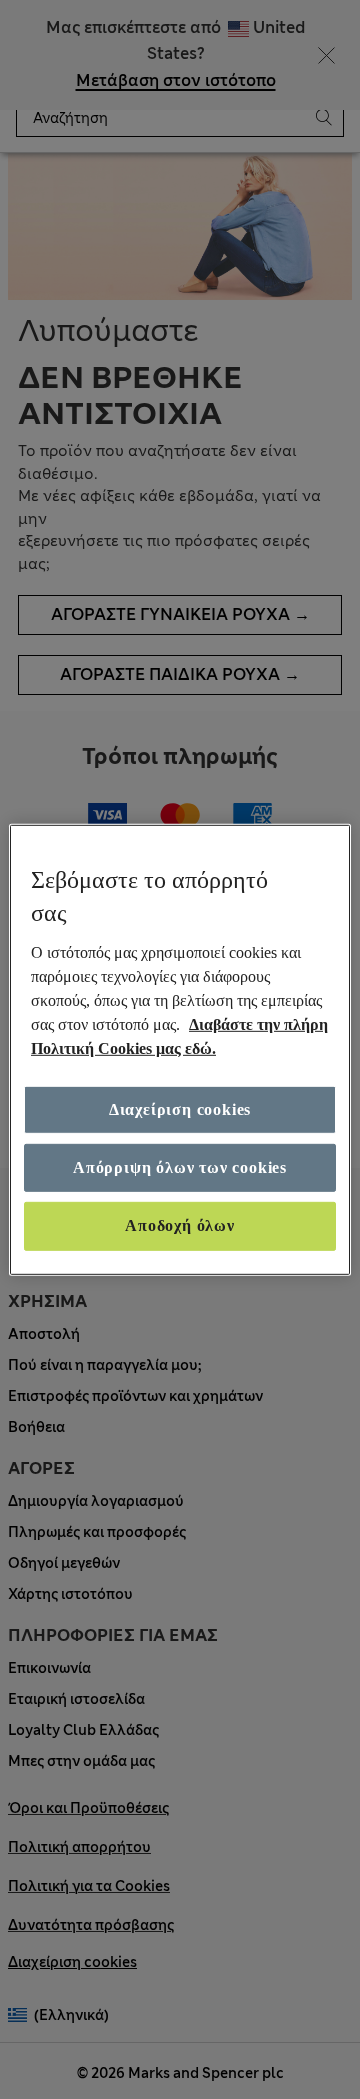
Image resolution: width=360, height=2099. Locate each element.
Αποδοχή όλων (180, 1225)
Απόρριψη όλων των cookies (180, 1167)
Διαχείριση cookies (180, 1109)
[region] (180, 1049)
